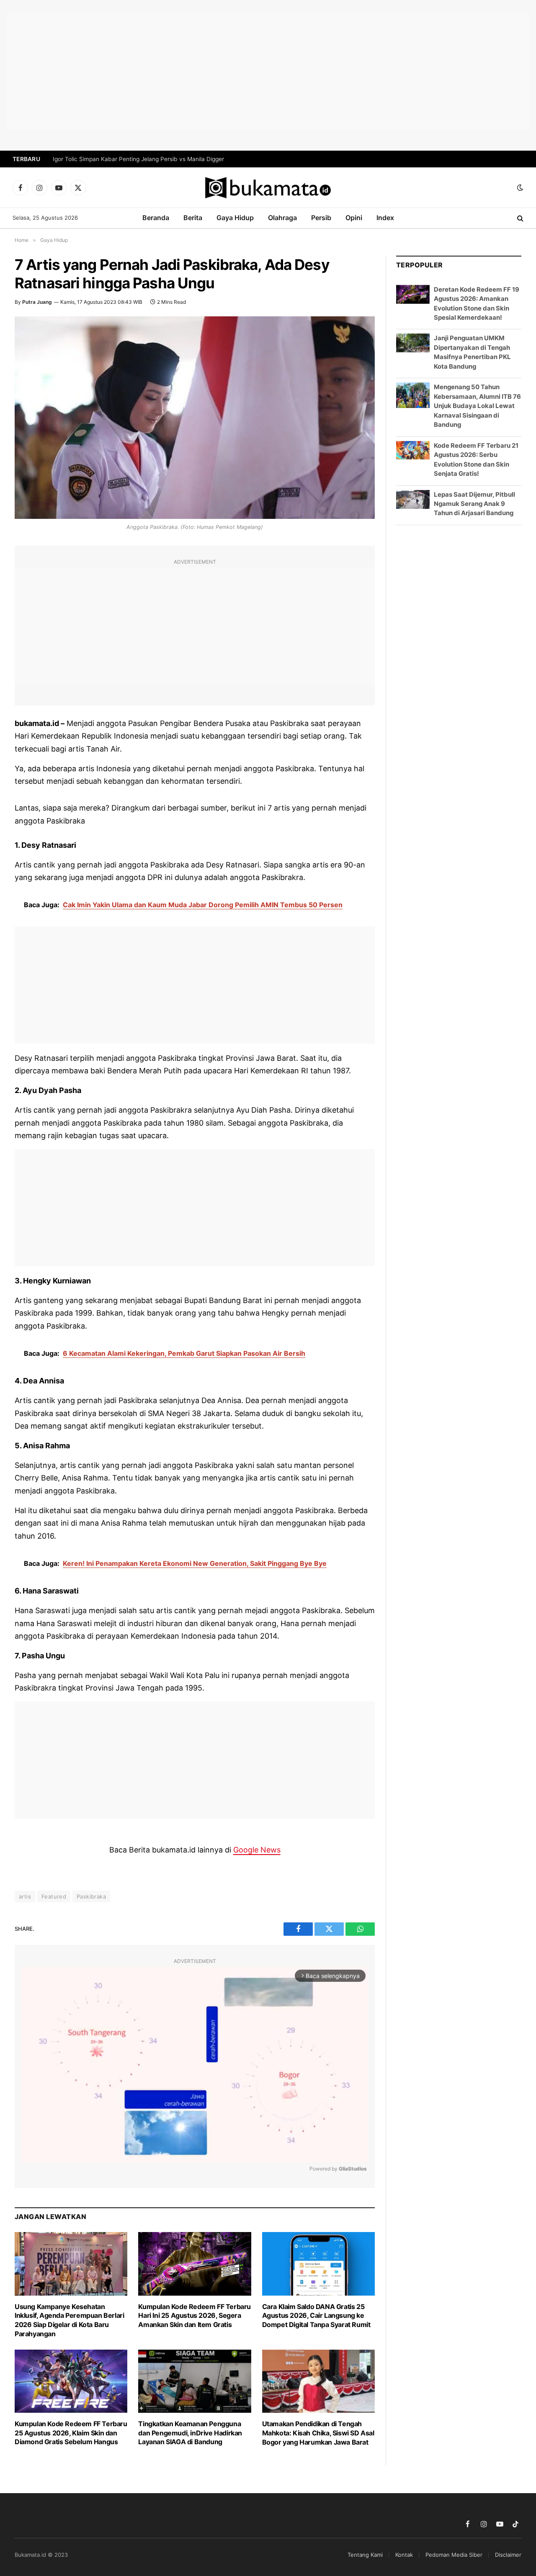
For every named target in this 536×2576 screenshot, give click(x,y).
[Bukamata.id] (268, 188)
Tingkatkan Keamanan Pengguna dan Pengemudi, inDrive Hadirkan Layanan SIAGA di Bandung (190, 2433)
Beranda (156, 218)
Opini (354, 218)
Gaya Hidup (235, 218)
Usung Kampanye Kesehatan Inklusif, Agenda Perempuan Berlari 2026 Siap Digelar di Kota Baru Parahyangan (69, 2320)
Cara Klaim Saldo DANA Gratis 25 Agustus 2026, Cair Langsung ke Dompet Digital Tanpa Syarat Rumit (316, 2316)
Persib (321, 218)
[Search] (519, 218)
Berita (193, 218)
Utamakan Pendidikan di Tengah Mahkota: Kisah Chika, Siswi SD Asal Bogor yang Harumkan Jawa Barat (318, 2433)
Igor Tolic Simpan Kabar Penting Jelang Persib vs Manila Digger (138, 159)
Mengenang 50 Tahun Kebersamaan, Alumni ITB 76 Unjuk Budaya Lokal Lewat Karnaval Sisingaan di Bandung (477, 406)
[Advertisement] (268, 71)
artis (25, 1896)
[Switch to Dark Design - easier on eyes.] (519, 187)
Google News (257, 1850)
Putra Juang (37, 302)
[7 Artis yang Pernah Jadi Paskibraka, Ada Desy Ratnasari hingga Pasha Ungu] (195, 418)
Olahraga (282, 218)
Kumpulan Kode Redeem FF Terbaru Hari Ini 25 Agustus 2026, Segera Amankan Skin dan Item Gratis (195, 2316)
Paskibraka (91, 1896)
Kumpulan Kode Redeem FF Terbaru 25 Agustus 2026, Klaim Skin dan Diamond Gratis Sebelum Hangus (71, 2433)
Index (385, 218)
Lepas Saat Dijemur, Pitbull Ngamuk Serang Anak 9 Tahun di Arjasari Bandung (474, 504)
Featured (54, 1896)
